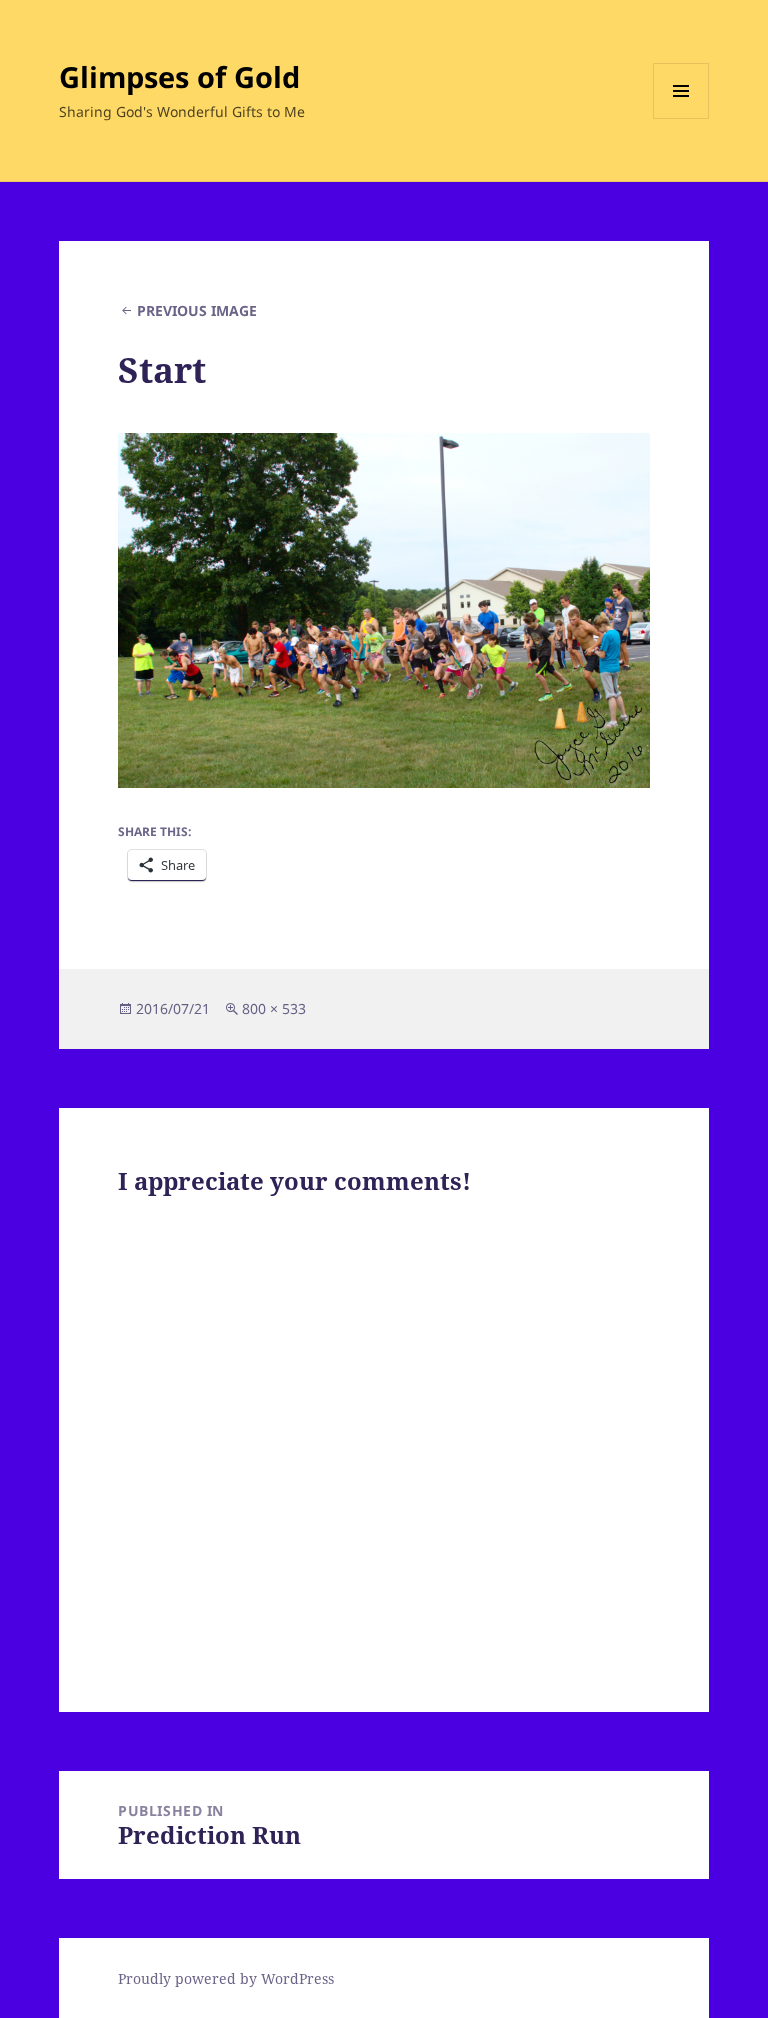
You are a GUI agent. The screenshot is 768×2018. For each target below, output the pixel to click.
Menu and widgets (681, 118)
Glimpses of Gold (179, 76)
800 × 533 (274, 1008)
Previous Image (197, 310)
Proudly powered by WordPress (226, 1978)
